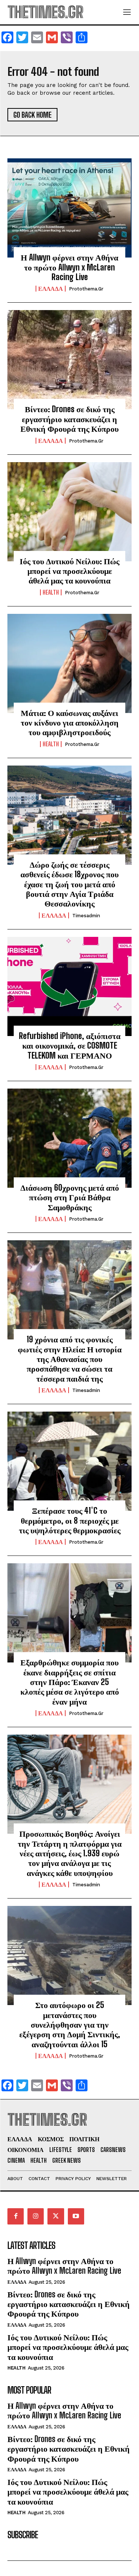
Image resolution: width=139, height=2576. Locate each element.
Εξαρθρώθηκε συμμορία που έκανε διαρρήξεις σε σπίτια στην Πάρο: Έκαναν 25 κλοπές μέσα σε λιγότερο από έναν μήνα (70, 1682)
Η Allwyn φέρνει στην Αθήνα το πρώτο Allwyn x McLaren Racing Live (69, 267)
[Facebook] (16, 2216)
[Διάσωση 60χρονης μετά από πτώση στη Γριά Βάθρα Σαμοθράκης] (69, 1138)
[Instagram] (36, 2216)
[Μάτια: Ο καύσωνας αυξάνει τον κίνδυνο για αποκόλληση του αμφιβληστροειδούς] (69, 663)
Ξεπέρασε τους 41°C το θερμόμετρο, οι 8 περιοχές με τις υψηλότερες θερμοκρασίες (70, 1520)
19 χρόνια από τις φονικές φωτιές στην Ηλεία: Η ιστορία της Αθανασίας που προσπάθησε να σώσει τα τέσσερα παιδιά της (70, 1359)
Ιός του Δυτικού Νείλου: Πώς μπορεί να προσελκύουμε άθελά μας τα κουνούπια (69, 571)
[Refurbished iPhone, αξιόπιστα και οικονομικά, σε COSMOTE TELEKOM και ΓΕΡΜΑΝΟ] (69, 986)
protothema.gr (86, 289)
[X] (56, 2216)
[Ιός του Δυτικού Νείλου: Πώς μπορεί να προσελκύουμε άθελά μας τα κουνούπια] (69, 512)
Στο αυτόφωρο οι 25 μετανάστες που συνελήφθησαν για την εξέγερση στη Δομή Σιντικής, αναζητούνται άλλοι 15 (70, 2025)
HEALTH (51, 592)
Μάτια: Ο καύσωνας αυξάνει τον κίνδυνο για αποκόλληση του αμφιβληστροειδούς (70, 723)
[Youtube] (76, 2216)
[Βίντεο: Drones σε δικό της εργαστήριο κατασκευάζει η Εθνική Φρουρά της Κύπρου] (69, 360)
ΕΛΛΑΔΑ (51, 289)
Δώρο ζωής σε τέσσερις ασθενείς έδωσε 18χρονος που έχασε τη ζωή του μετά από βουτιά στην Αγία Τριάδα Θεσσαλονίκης (69, 884)
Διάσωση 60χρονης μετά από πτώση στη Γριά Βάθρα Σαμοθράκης (70, 1197)
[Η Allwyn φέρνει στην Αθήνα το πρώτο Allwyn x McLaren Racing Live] (69, 208)
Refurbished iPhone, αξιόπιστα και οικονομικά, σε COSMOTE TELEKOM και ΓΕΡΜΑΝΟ (70, 1046)
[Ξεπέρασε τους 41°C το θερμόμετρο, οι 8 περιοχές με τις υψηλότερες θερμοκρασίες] (69, 1461)
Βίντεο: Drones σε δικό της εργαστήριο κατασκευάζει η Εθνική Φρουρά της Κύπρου (69, 419)
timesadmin (86, 916)
